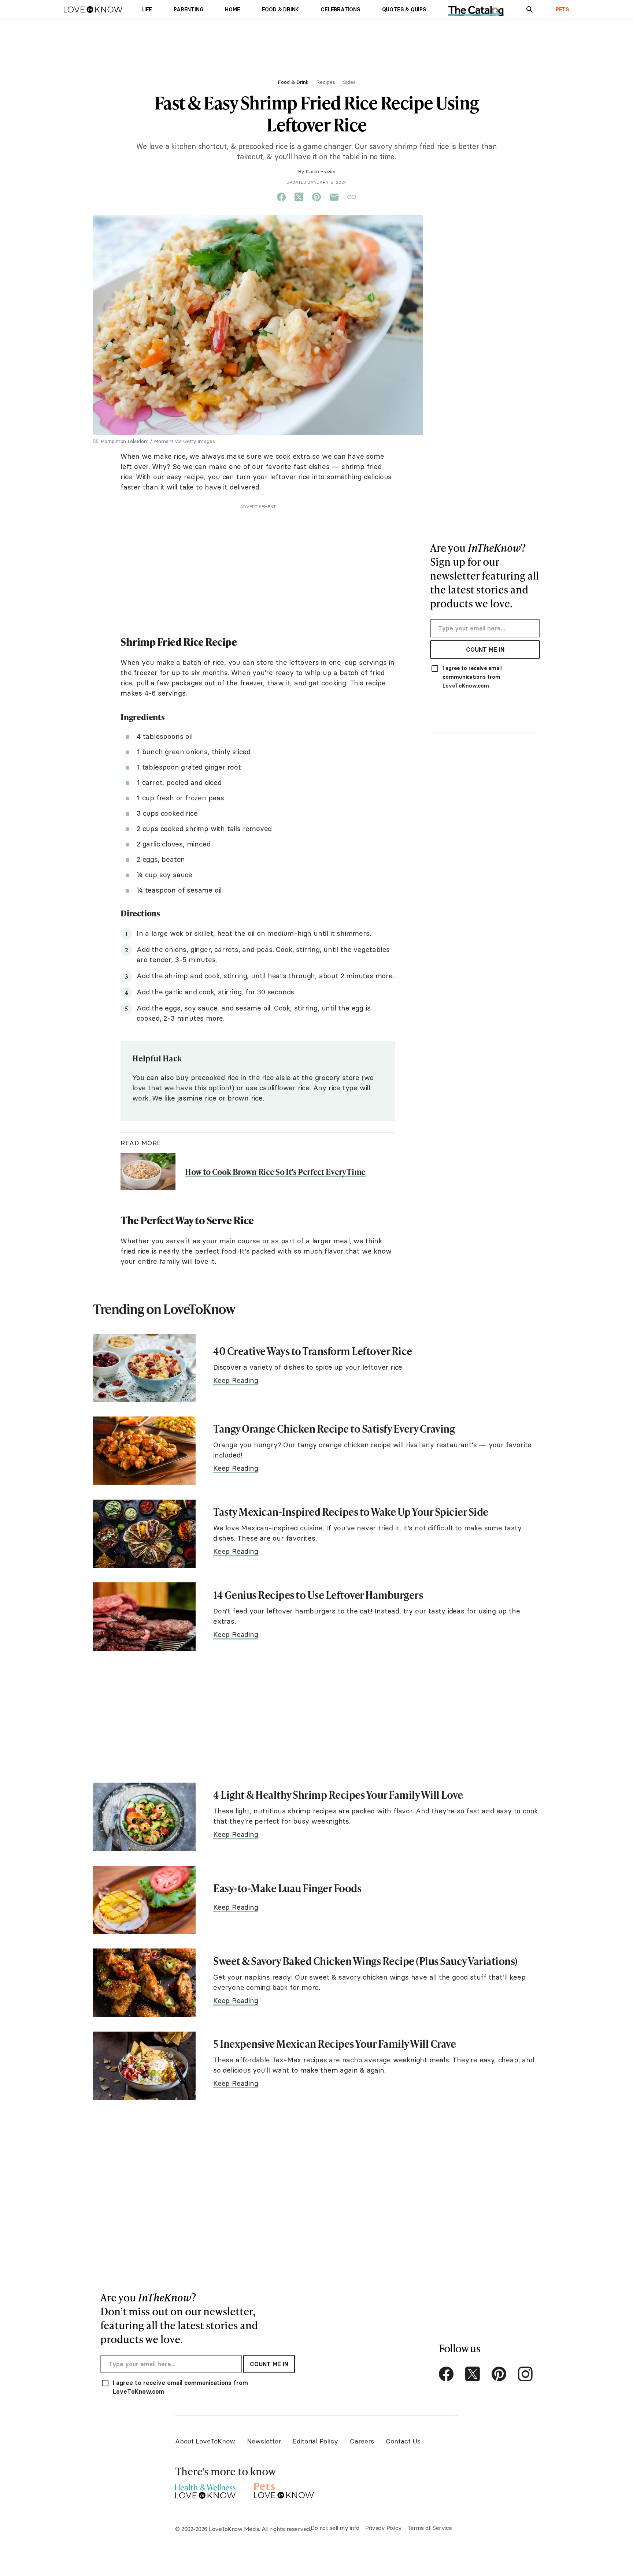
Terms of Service (430, 2528)
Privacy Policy (384, 2528)
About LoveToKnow (205, 2441)
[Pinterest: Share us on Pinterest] (316, 197)
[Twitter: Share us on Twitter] (299, 197)
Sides (349, 82)
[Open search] (530, 10)
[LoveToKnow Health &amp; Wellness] (205, 2489)
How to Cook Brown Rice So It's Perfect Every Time (275, 1172)
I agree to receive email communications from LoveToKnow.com (472, 677)
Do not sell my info (335, 2528)
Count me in (485, 649)
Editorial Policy (315, 2441)
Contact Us (403, 2441)
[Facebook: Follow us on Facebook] (446, 2374)
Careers (362, 2441)
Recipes (326, 82)
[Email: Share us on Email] (334, 197)
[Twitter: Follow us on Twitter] (473, 2374)
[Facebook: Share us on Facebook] (281, 197)
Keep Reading (236, 1380)
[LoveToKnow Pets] (284, 2489)
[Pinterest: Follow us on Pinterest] (499, 2374)
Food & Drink (293, 82)
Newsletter (264, 2441)
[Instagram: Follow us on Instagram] (525, 2374)
